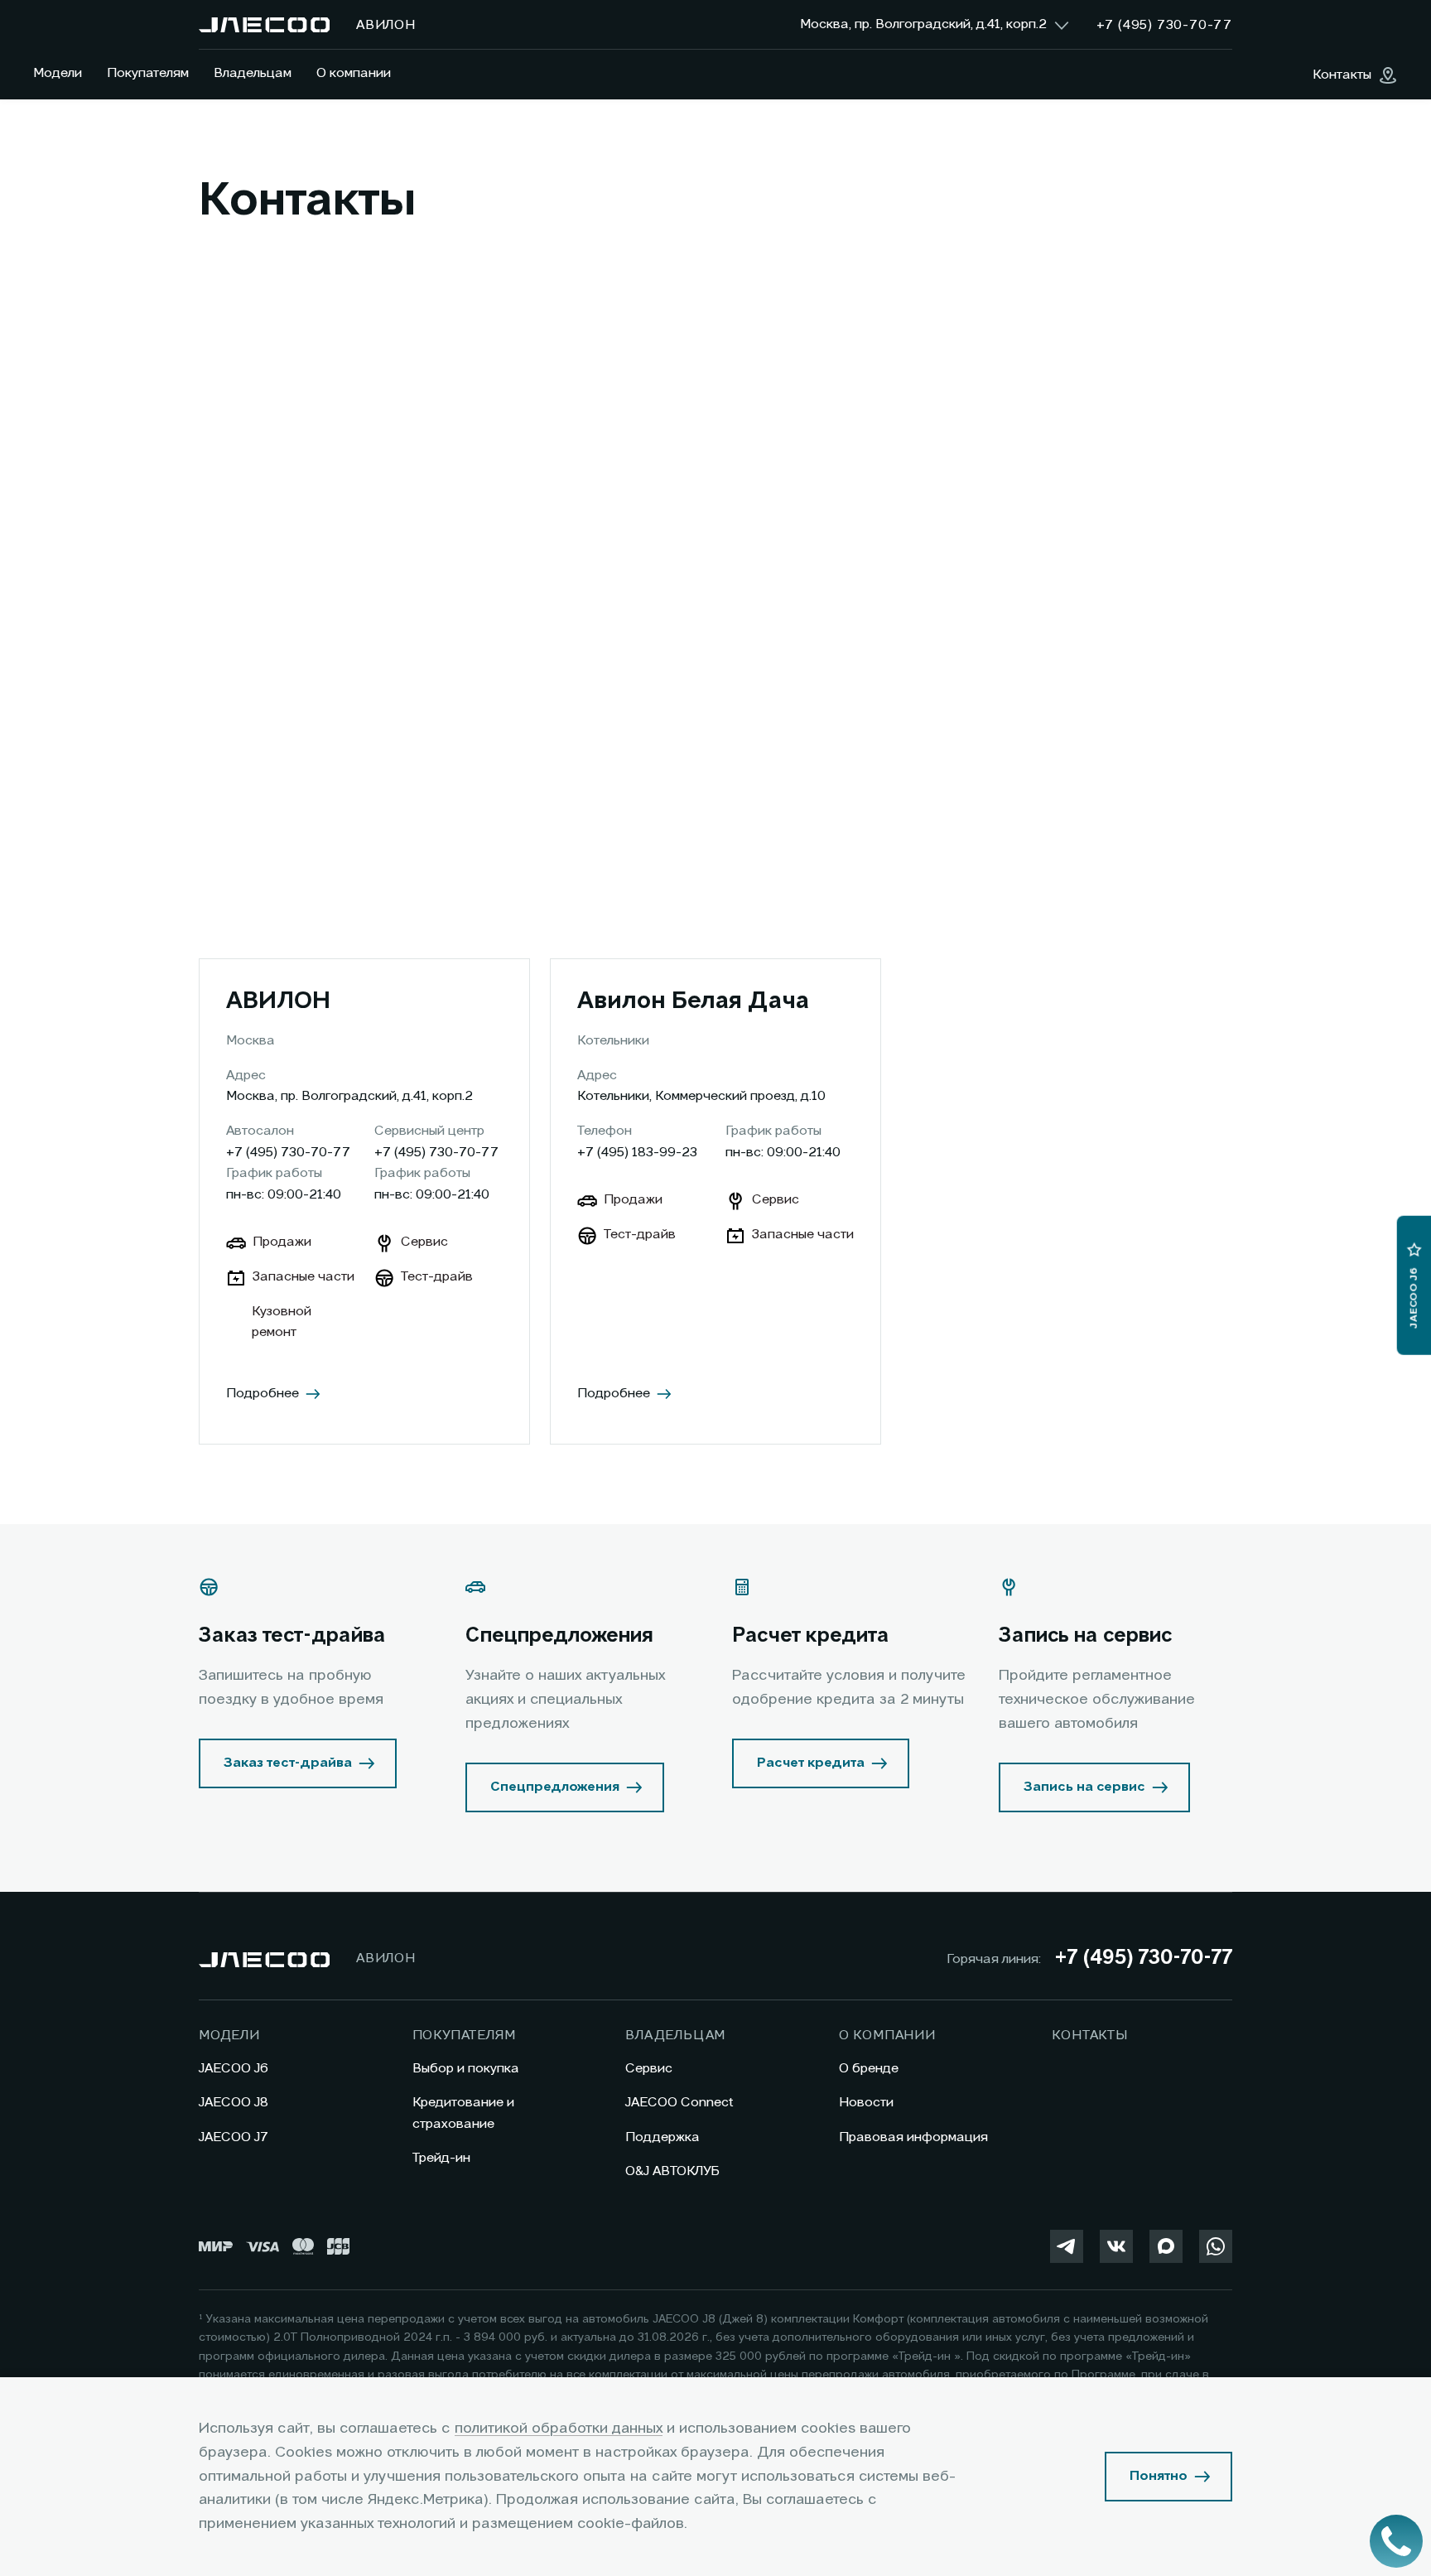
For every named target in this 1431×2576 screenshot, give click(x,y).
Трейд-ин (441, 2159)
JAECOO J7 (234, 2138)
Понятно (1159, 2477)
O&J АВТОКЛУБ (672, 2172)
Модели (58, 74)
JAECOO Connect (679, 2103)
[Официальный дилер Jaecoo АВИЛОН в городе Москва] (264, 25)
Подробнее (263, 1394)
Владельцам (253, 74)
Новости (866, 2103)
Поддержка (662, 2138)
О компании (354, 74)
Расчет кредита (811, 1763)
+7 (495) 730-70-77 (288, 1153)
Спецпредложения (555, 1787)
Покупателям (148, 74)
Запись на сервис (1084, 1787)
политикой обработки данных (559, 2429)
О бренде (869, 2069)
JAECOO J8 (234, 2103)
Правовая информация (913, 2138)
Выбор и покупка (466, 2069)
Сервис (649, 2069)
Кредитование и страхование (463, 2114)
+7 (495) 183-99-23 (637, 1153)
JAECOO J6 (234, 2069)
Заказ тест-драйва (288, 1763)
